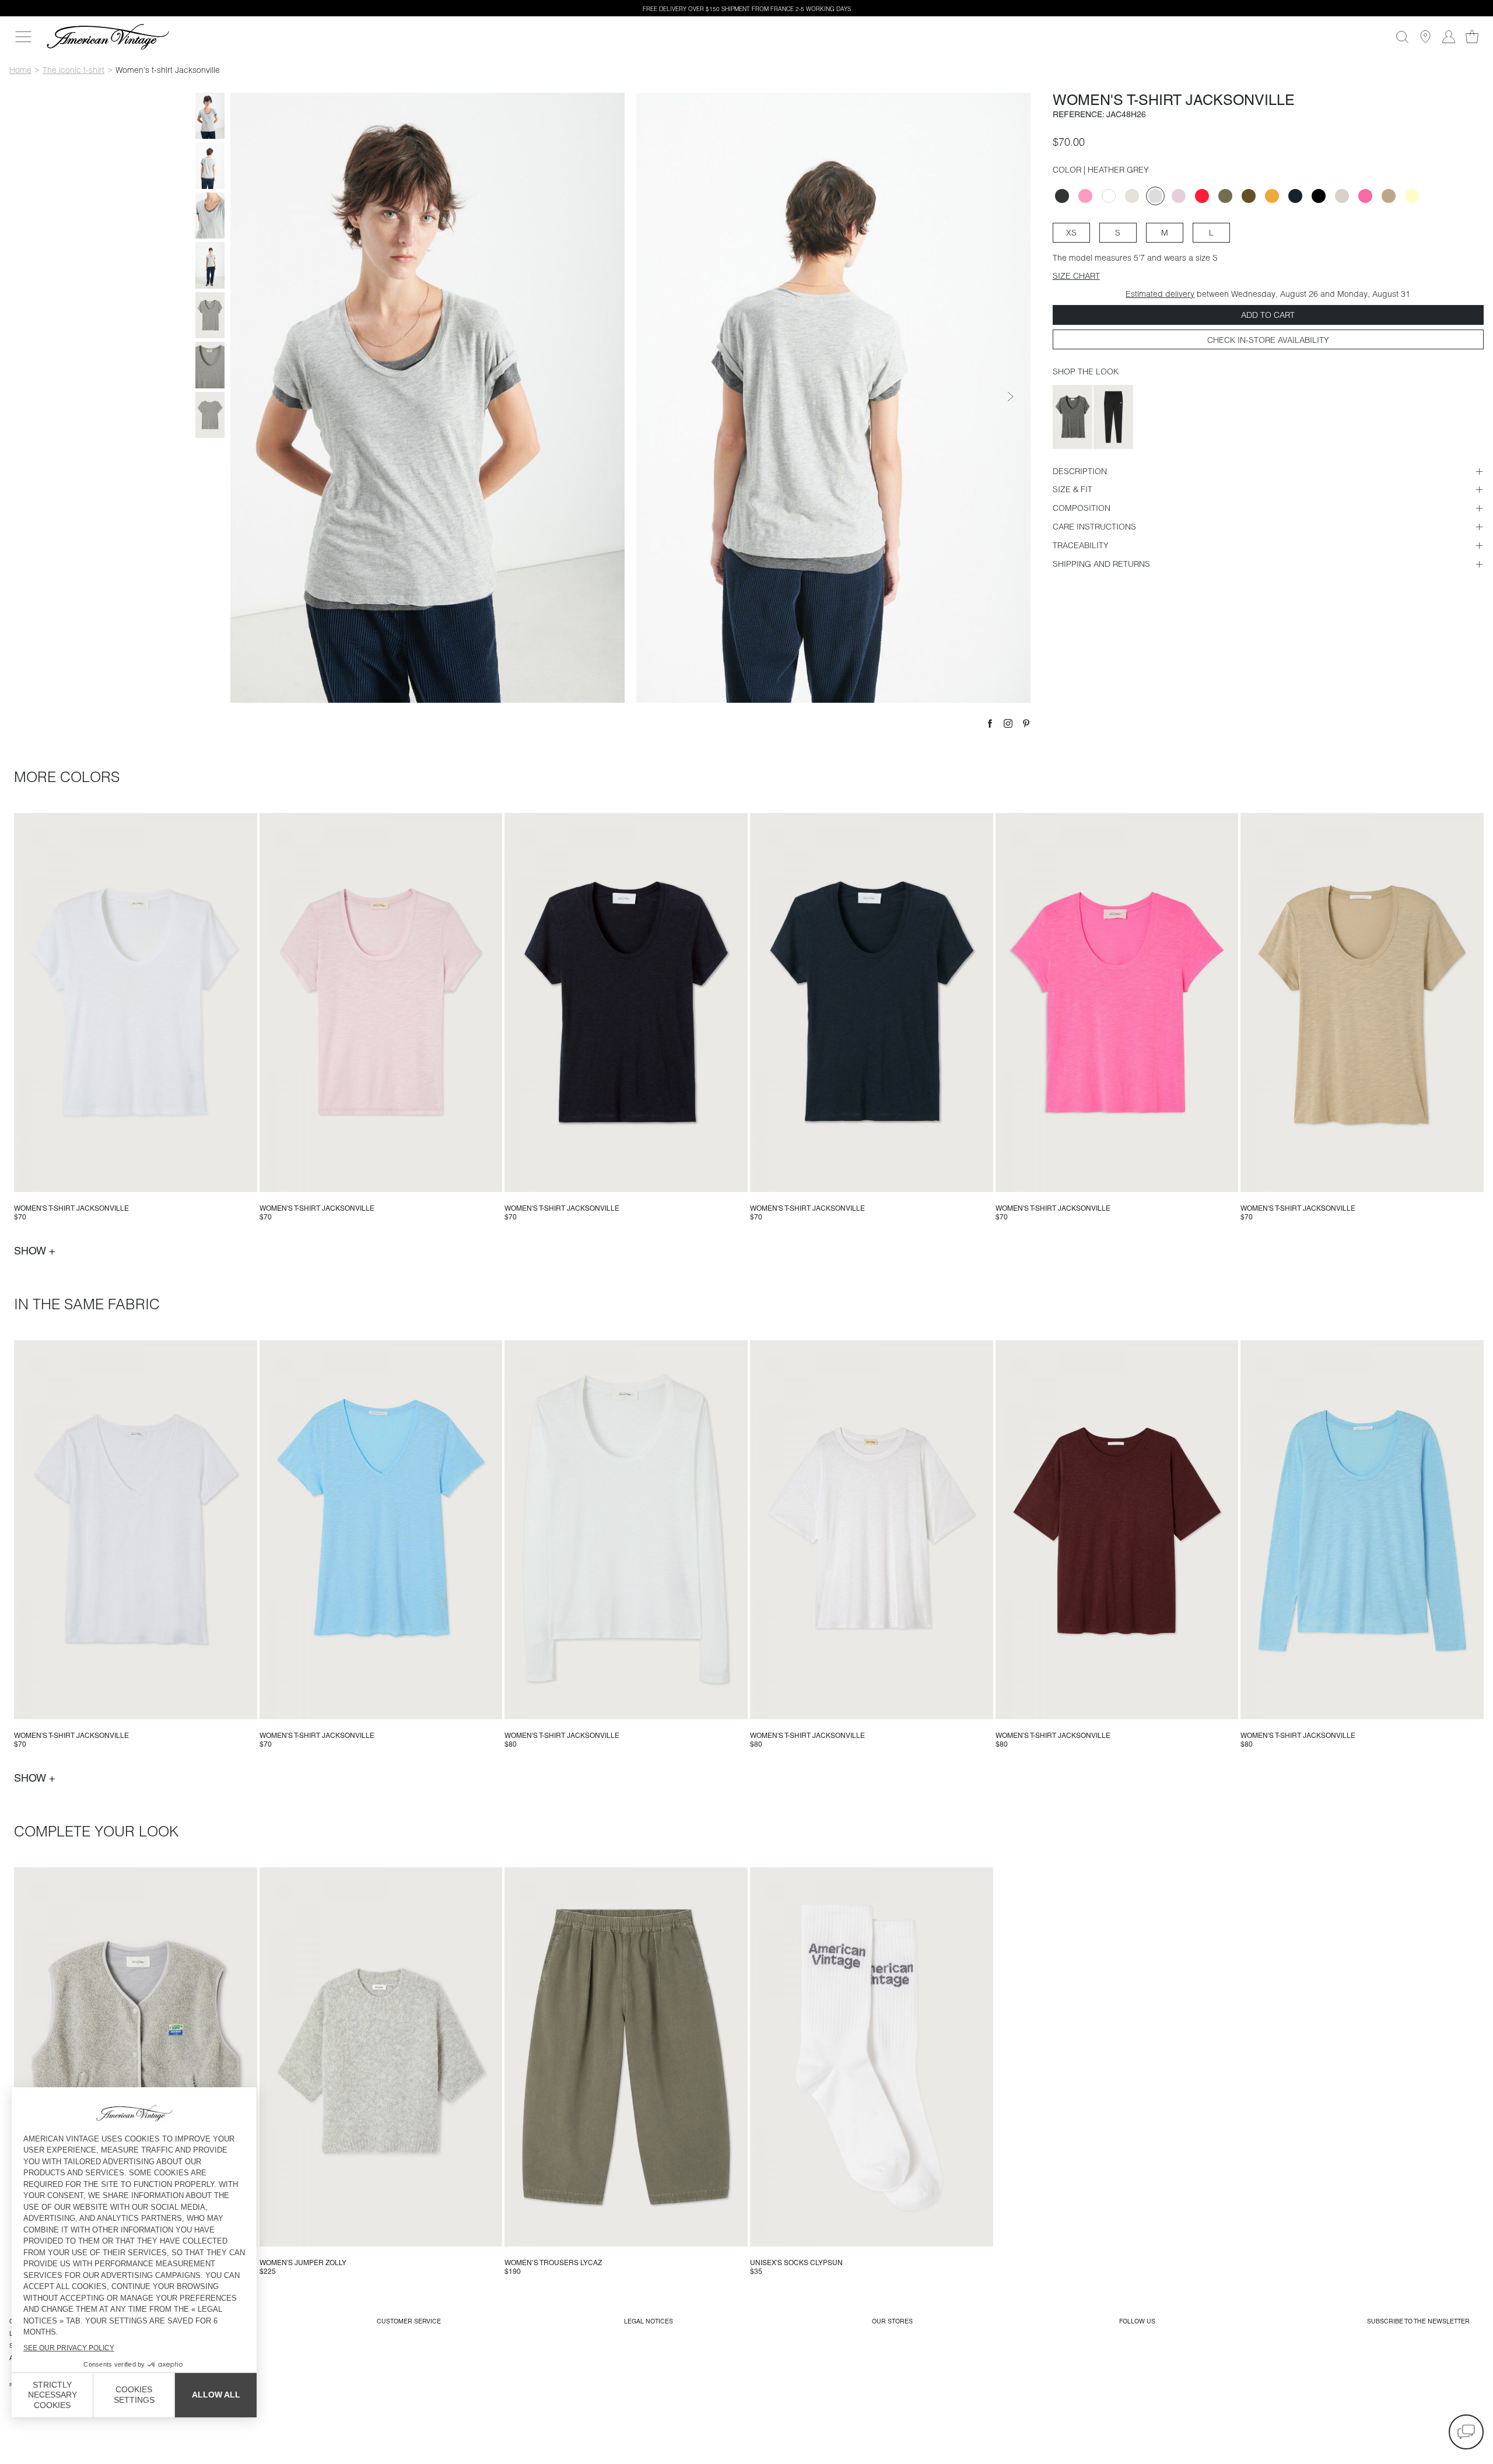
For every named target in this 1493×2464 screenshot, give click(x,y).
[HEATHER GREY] (1155, 196)
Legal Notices (649, 2321)
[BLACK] (1319, 196)
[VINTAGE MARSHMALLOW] (1179, 196)
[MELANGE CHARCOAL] (1062, 196)
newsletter (1418, 2321)
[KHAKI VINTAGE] (1225, 196)
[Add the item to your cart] (244, 1179)
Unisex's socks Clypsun (796, 2263)
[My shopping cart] (1472, 37)
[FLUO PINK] (1365, 196)
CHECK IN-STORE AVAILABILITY (1268, 340)
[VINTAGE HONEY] (1272, 196)
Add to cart (1268, 315)
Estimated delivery (1160, 294)
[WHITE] (1109, 196)
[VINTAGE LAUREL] (1249, 196)
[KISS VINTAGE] (1085, 196)
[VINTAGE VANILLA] (1412, 196)
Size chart (1076, 276)
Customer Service (409, 2321)
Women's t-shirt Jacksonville (71, 1208)
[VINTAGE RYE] (1389, 196)
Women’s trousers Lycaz (553, 2263)
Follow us (1137, 2321)
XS (1071, 233)
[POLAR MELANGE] (1342, 196)
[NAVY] (1295, 196)
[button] (1466, 2432)
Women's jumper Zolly (303, 2263)
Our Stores (892, 2321)
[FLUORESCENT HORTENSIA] (1202, 196)
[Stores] (1425, 37)
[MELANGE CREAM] (1132, 196)
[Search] (1402, 37)
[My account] (1449, 37)
